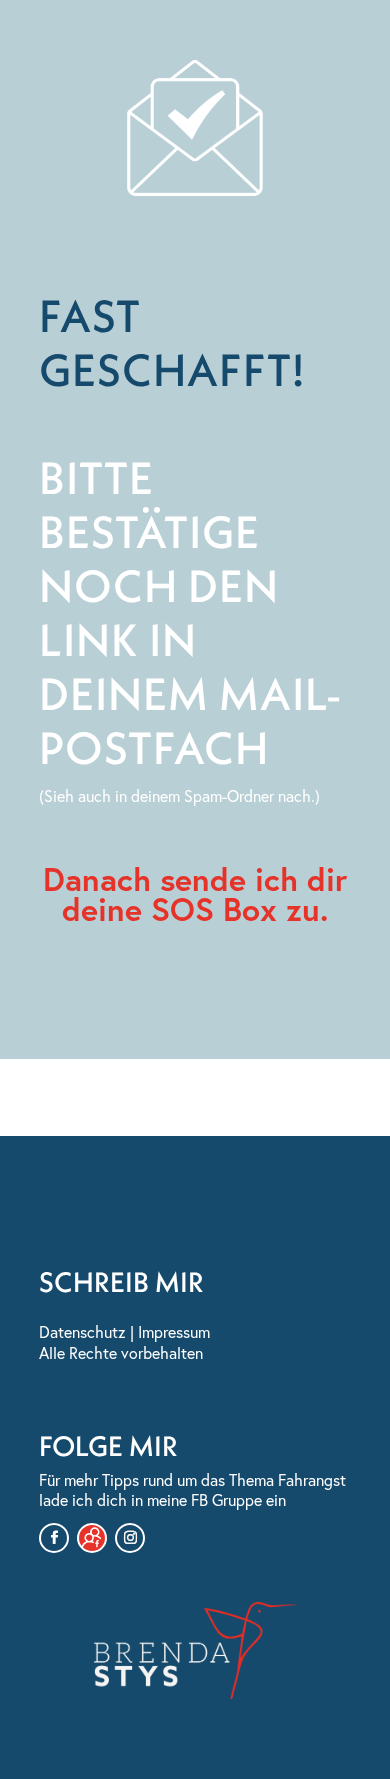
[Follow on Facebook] (54, 1538)
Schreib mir (121, 1281)
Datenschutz (82, 1332)
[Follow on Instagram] (130, 1538)
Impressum (174, 1332)
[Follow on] (92, 1538)
